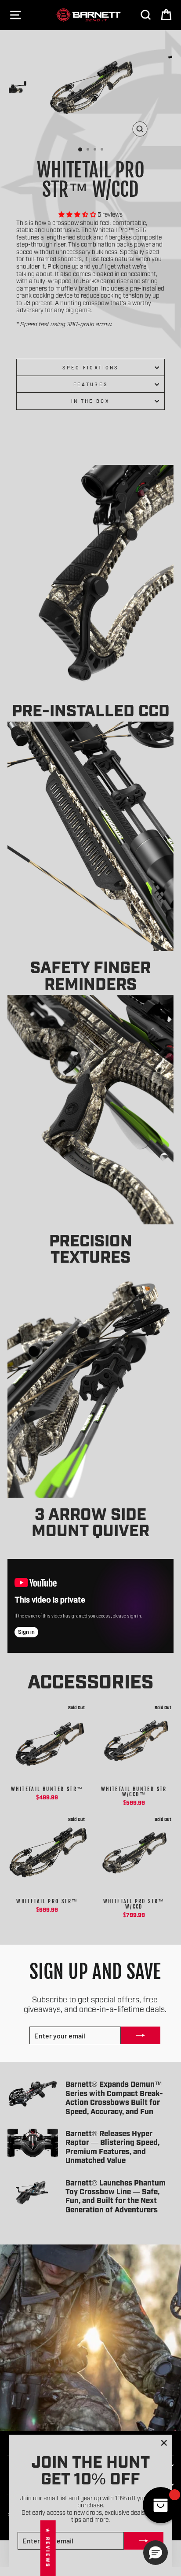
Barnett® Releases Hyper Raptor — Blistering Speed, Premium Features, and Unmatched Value (112, 2146)
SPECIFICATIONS (90, 367)
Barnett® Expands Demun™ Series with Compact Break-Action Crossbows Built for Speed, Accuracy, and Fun (114, 2097)
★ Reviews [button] (48, 2548)
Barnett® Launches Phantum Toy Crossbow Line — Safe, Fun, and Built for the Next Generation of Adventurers (116, 2196)
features (91, 384)
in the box (90, 401)
